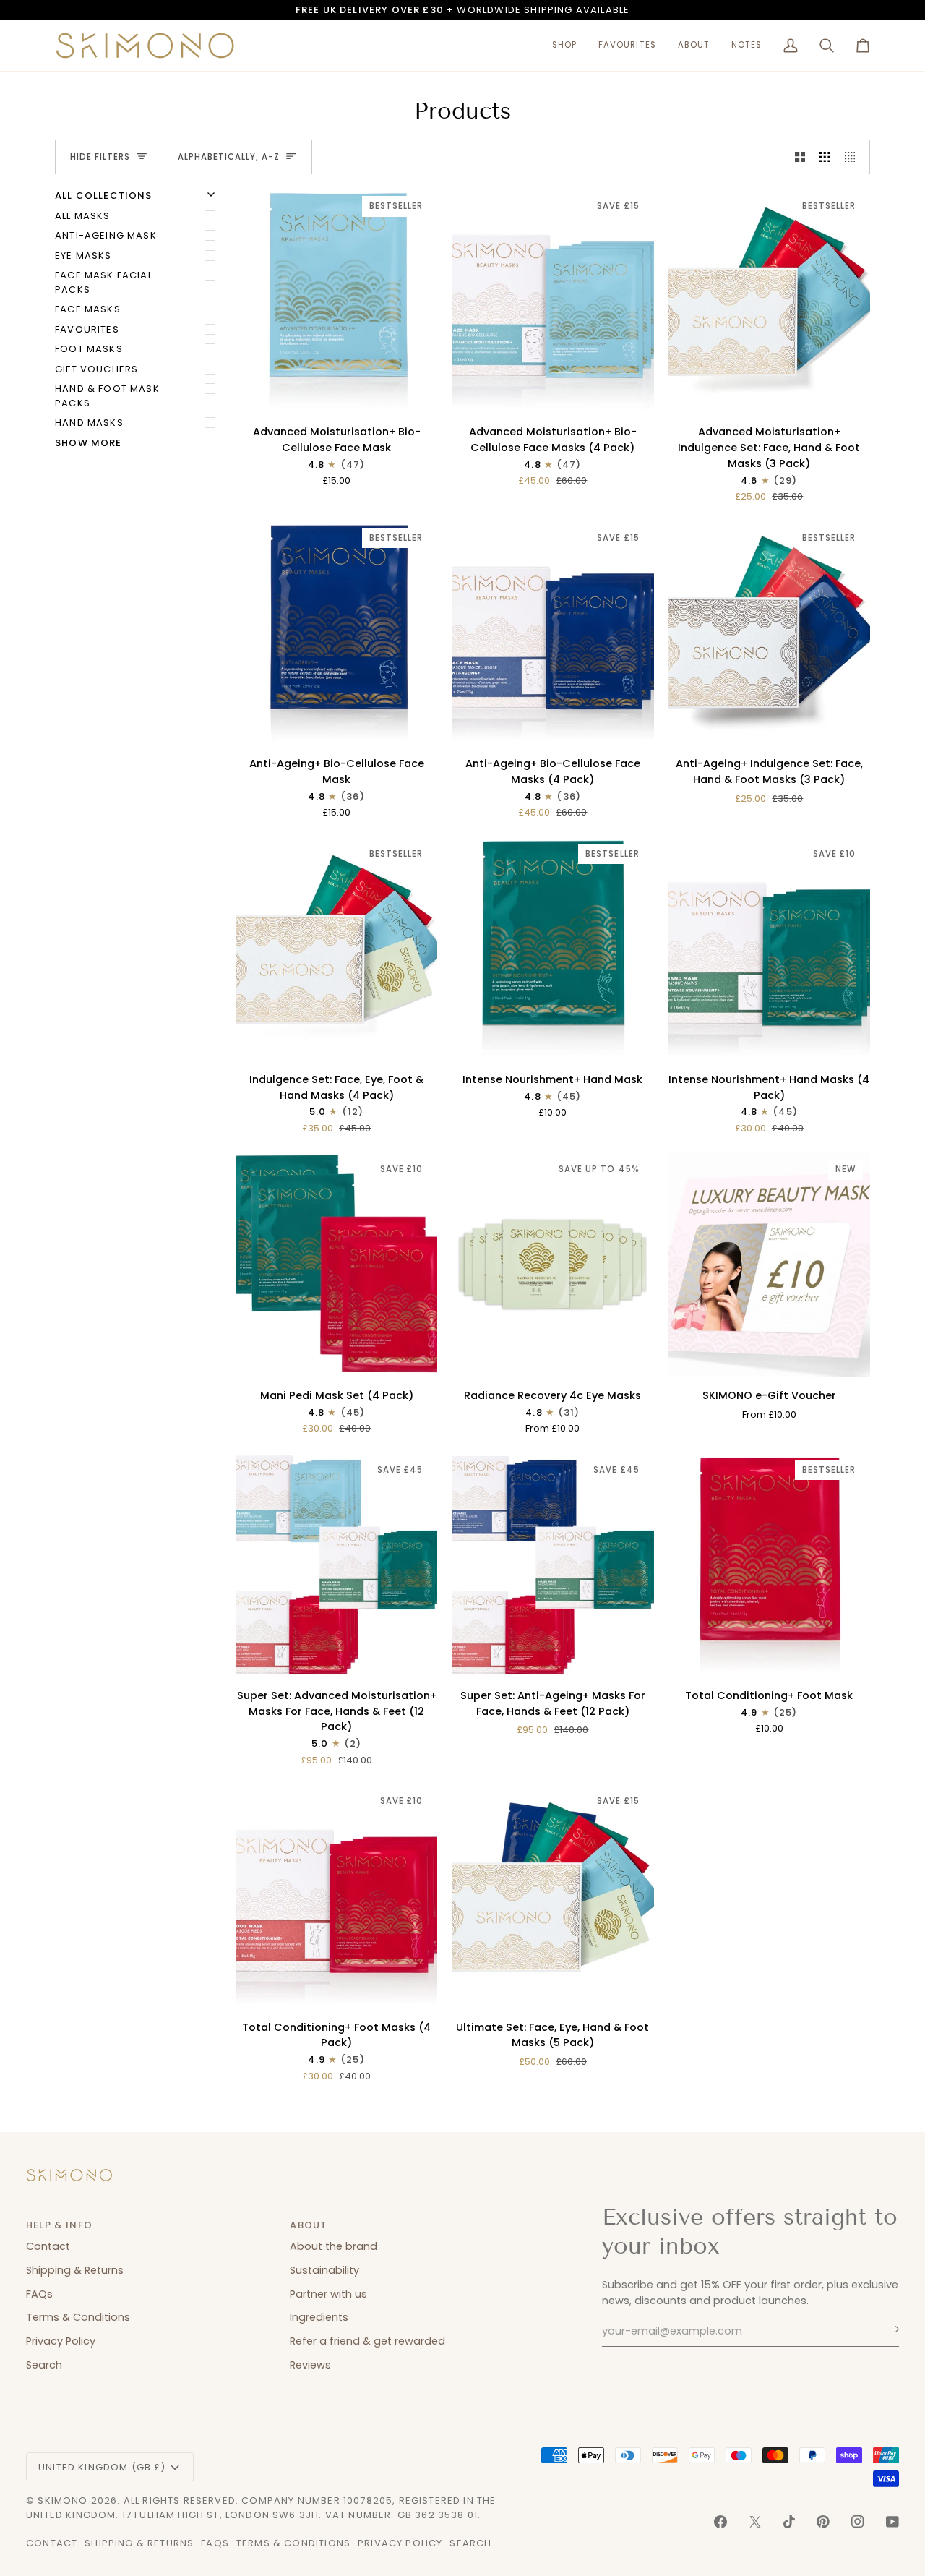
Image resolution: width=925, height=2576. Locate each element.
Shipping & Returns (75, 2270)
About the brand (334, 2246)
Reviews (310, 2365)
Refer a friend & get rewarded (367, 2341)
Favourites (87, 329)
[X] (755, 2522)
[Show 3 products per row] (825, 157)
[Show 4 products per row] (854, 157)
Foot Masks (89, 349)
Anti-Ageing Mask (106, 235)
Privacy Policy (61, 2341)
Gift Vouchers (96, 369)
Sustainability (324, 2270)
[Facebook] (720, 2522)
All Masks (83, 216)
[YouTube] (892, 2522)
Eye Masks (83, 256)
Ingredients (319, 2317)
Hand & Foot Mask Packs (107, 396)
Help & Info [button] (59, 2225)
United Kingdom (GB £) (102, 2467)
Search (44, 2365)
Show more (89, 443)
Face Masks (88, 309)
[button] (564, 46)
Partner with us (328, 2294)
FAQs (39, 2294)
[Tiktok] (789, 2522)
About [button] (308, 2225)
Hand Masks (89, 423)
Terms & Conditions (78, 2317)
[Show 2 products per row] (800, 157)
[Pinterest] (823, 2522)
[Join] (887, 2329)
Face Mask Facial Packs (104, 282)
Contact (48, 2246)
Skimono (63, 2500)
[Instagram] (858, 2522)
